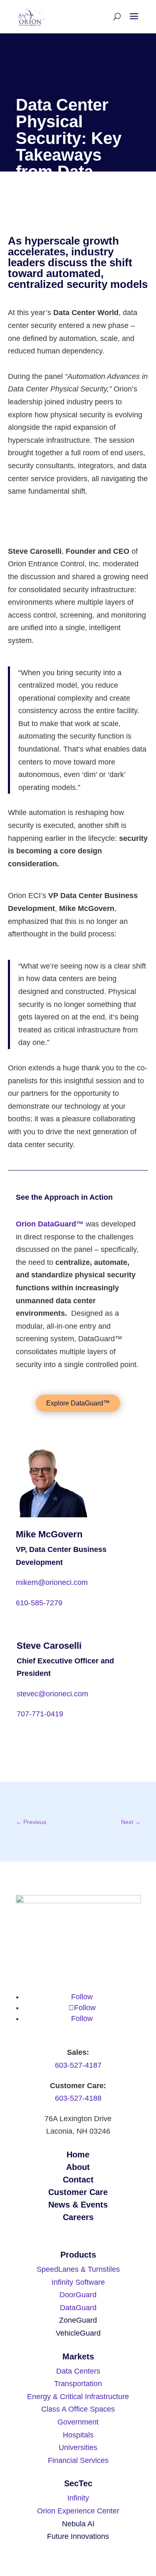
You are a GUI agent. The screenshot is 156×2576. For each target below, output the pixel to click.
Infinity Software (78, 2282)
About (78, 2167)
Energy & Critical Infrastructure (78, 2397)
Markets (78, 2356)
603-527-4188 (78, 2098)
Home (78, 2155)
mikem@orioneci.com (52, 1582)
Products (78, 2255)
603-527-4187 (78, 2065)
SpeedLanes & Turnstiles (78, 2269)
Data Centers (78, 2371)
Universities (78, 2447)
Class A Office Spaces (78, 2409)
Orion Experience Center (78, 2511)
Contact (78, 2180)
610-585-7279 (39, 1603)
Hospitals (78, 2435)
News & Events (78, 2205)
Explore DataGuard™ (78, 1403)
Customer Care (78, 2192)
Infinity (78, 2498)
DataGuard (78, 2308)
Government (78, 2422)
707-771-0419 (40, 1714)
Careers (78, 2217)
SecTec (78, 2483)
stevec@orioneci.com (52, 1694)
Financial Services (78, 2460)
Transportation (78, 2384)
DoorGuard (78, 2295)
